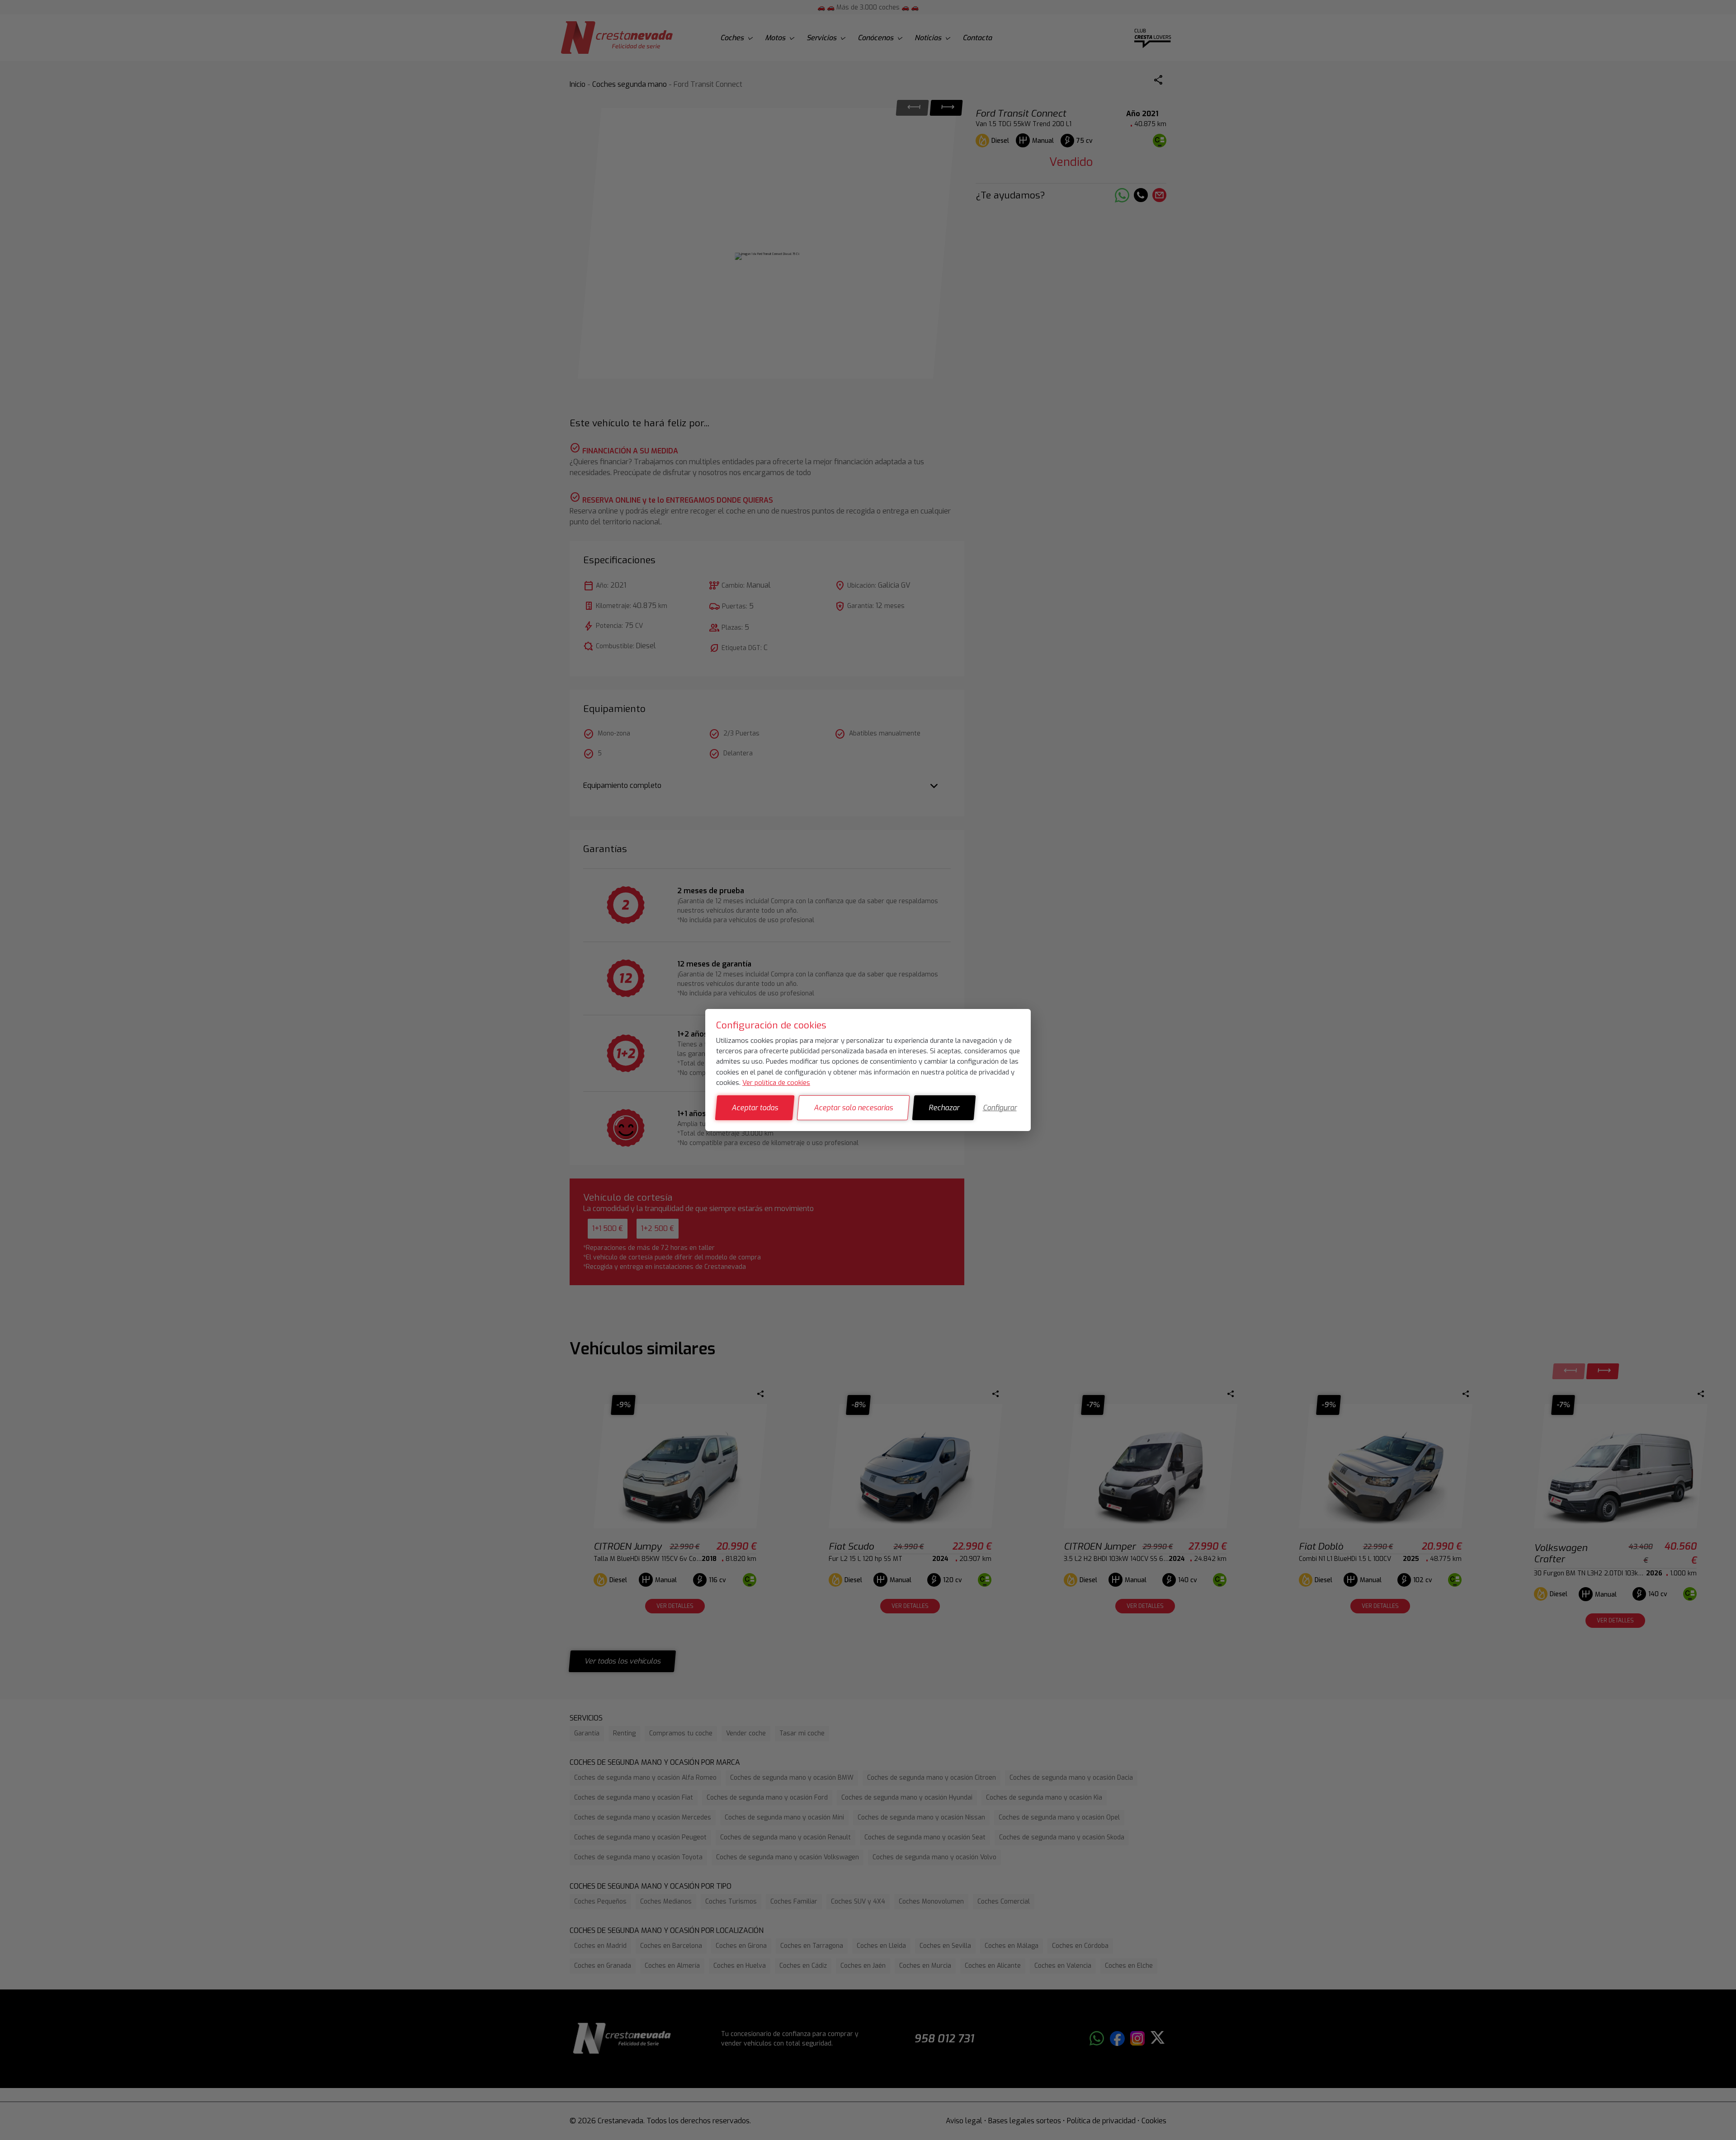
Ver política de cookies (776, 1083)
